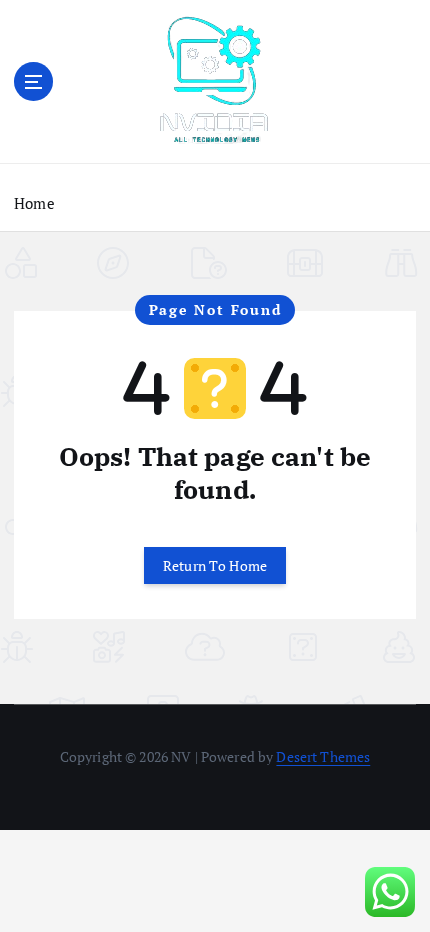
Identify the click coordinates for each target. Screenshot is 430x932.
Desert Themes (323, 756)
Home (34, 203)
